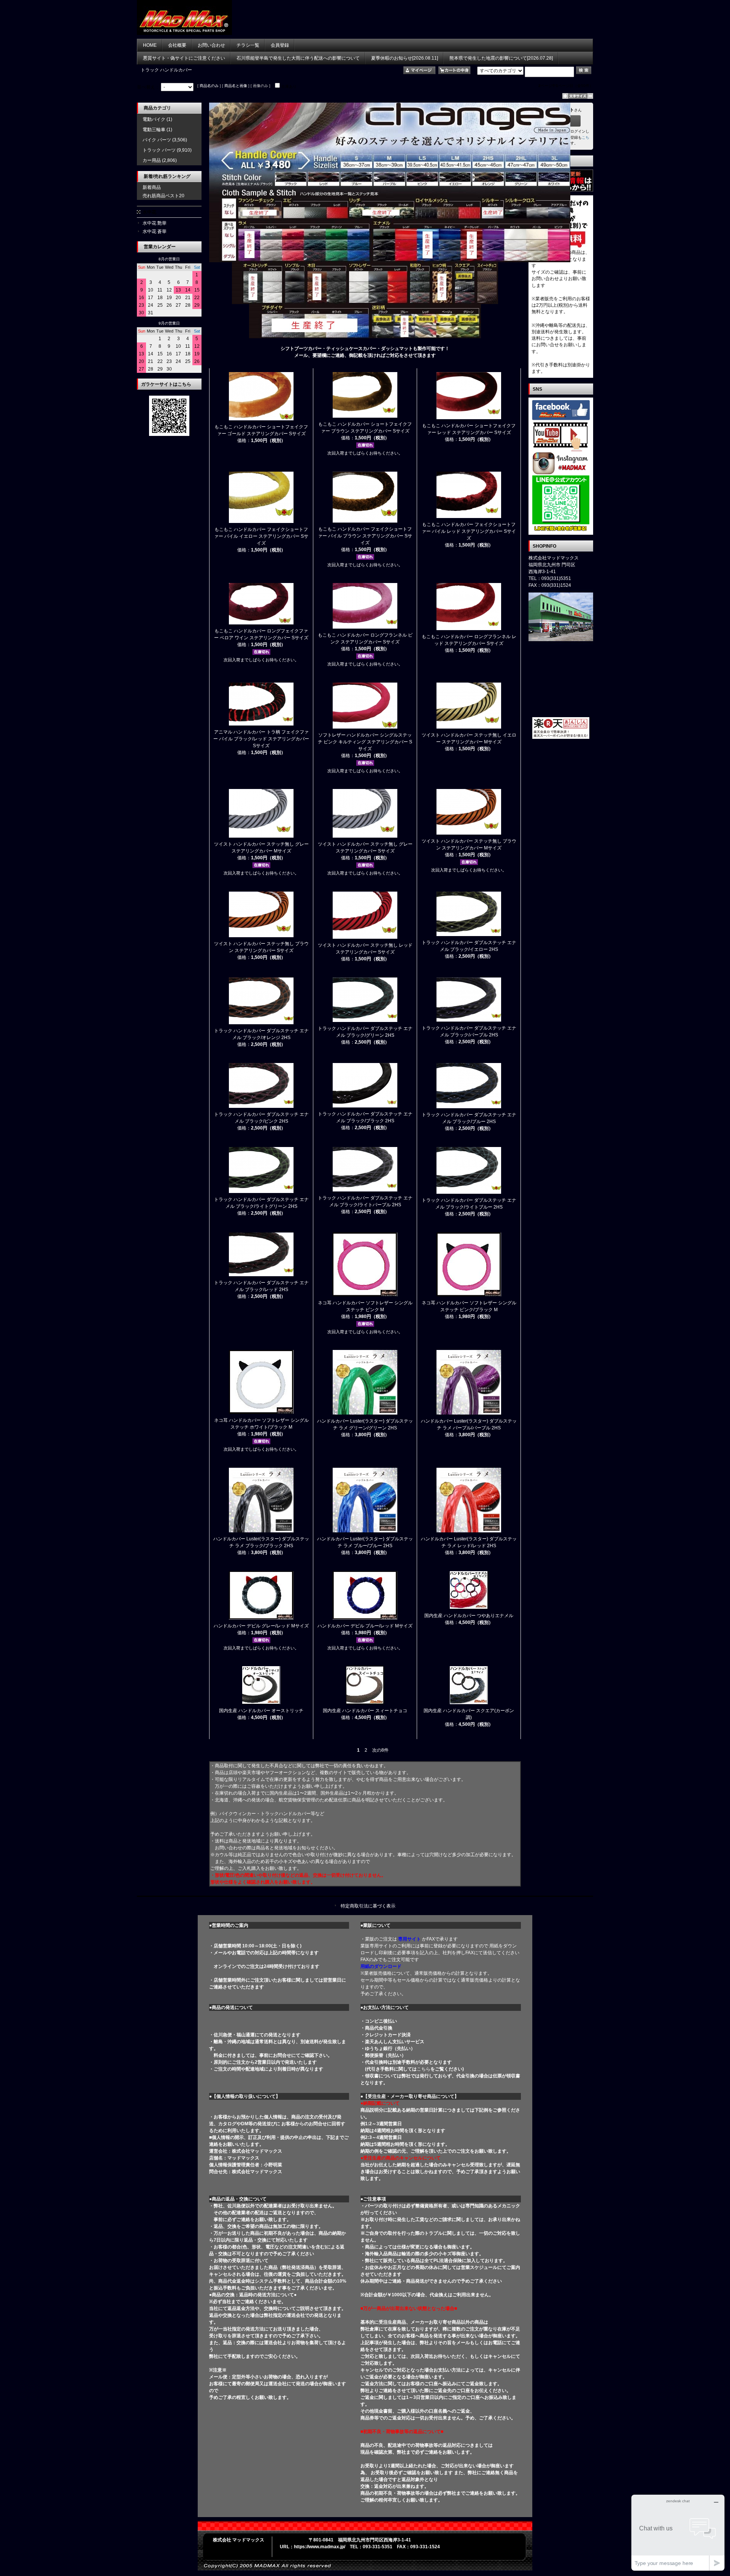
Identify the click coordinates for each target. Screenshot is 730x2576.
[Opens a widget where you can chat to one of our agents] (678, 2532)
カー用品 (152, 160)
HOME (150, 45)
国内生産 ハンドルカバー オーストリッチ (261, 1711)
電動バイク (154, 119)
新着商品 (152, 187)
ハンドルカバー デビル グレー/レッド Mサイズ (261, 1626)
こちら (424, 2069)
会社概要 (177, 45)
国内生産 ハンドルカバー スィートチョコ (365, 1711)
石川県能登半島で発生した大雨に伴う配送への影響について (298, 58)
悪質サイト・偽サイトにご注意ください (184, 58)
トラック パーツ (159, 150)
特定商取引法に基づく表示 (368, 1906)
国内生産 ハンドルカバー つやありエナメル (469, 1616)
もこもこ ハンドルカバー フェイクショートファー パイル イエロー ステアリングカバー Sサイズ (261, 536)
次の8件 (380, 1750)
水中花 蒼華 (155, 231)
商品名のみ (209, 86)
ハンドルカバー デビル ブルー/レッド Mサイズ (365, 1626)
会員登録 (280, 45)
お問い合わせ (211, 45)
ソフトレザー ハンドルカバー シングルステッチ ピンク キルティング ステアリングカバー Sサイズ (365, 742)
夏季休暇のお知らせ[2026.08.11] (405, 58)
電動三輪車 (154, 130)
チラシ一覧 (248, 45)
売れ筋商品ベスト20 (163, 196)
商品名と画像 (236, 86)
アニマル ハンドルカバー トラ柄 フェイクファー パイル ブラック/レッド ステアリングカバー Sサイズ (261, 739)
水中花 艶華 (155, 223)
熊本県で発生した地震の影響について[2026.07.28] (501, 58)
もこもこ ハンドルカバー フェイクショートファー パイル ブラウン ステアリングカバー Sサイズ (365, 536)
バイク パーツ (157, 140)
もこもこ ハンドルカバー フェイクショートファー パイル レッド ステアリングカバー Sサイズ (469, 531)
